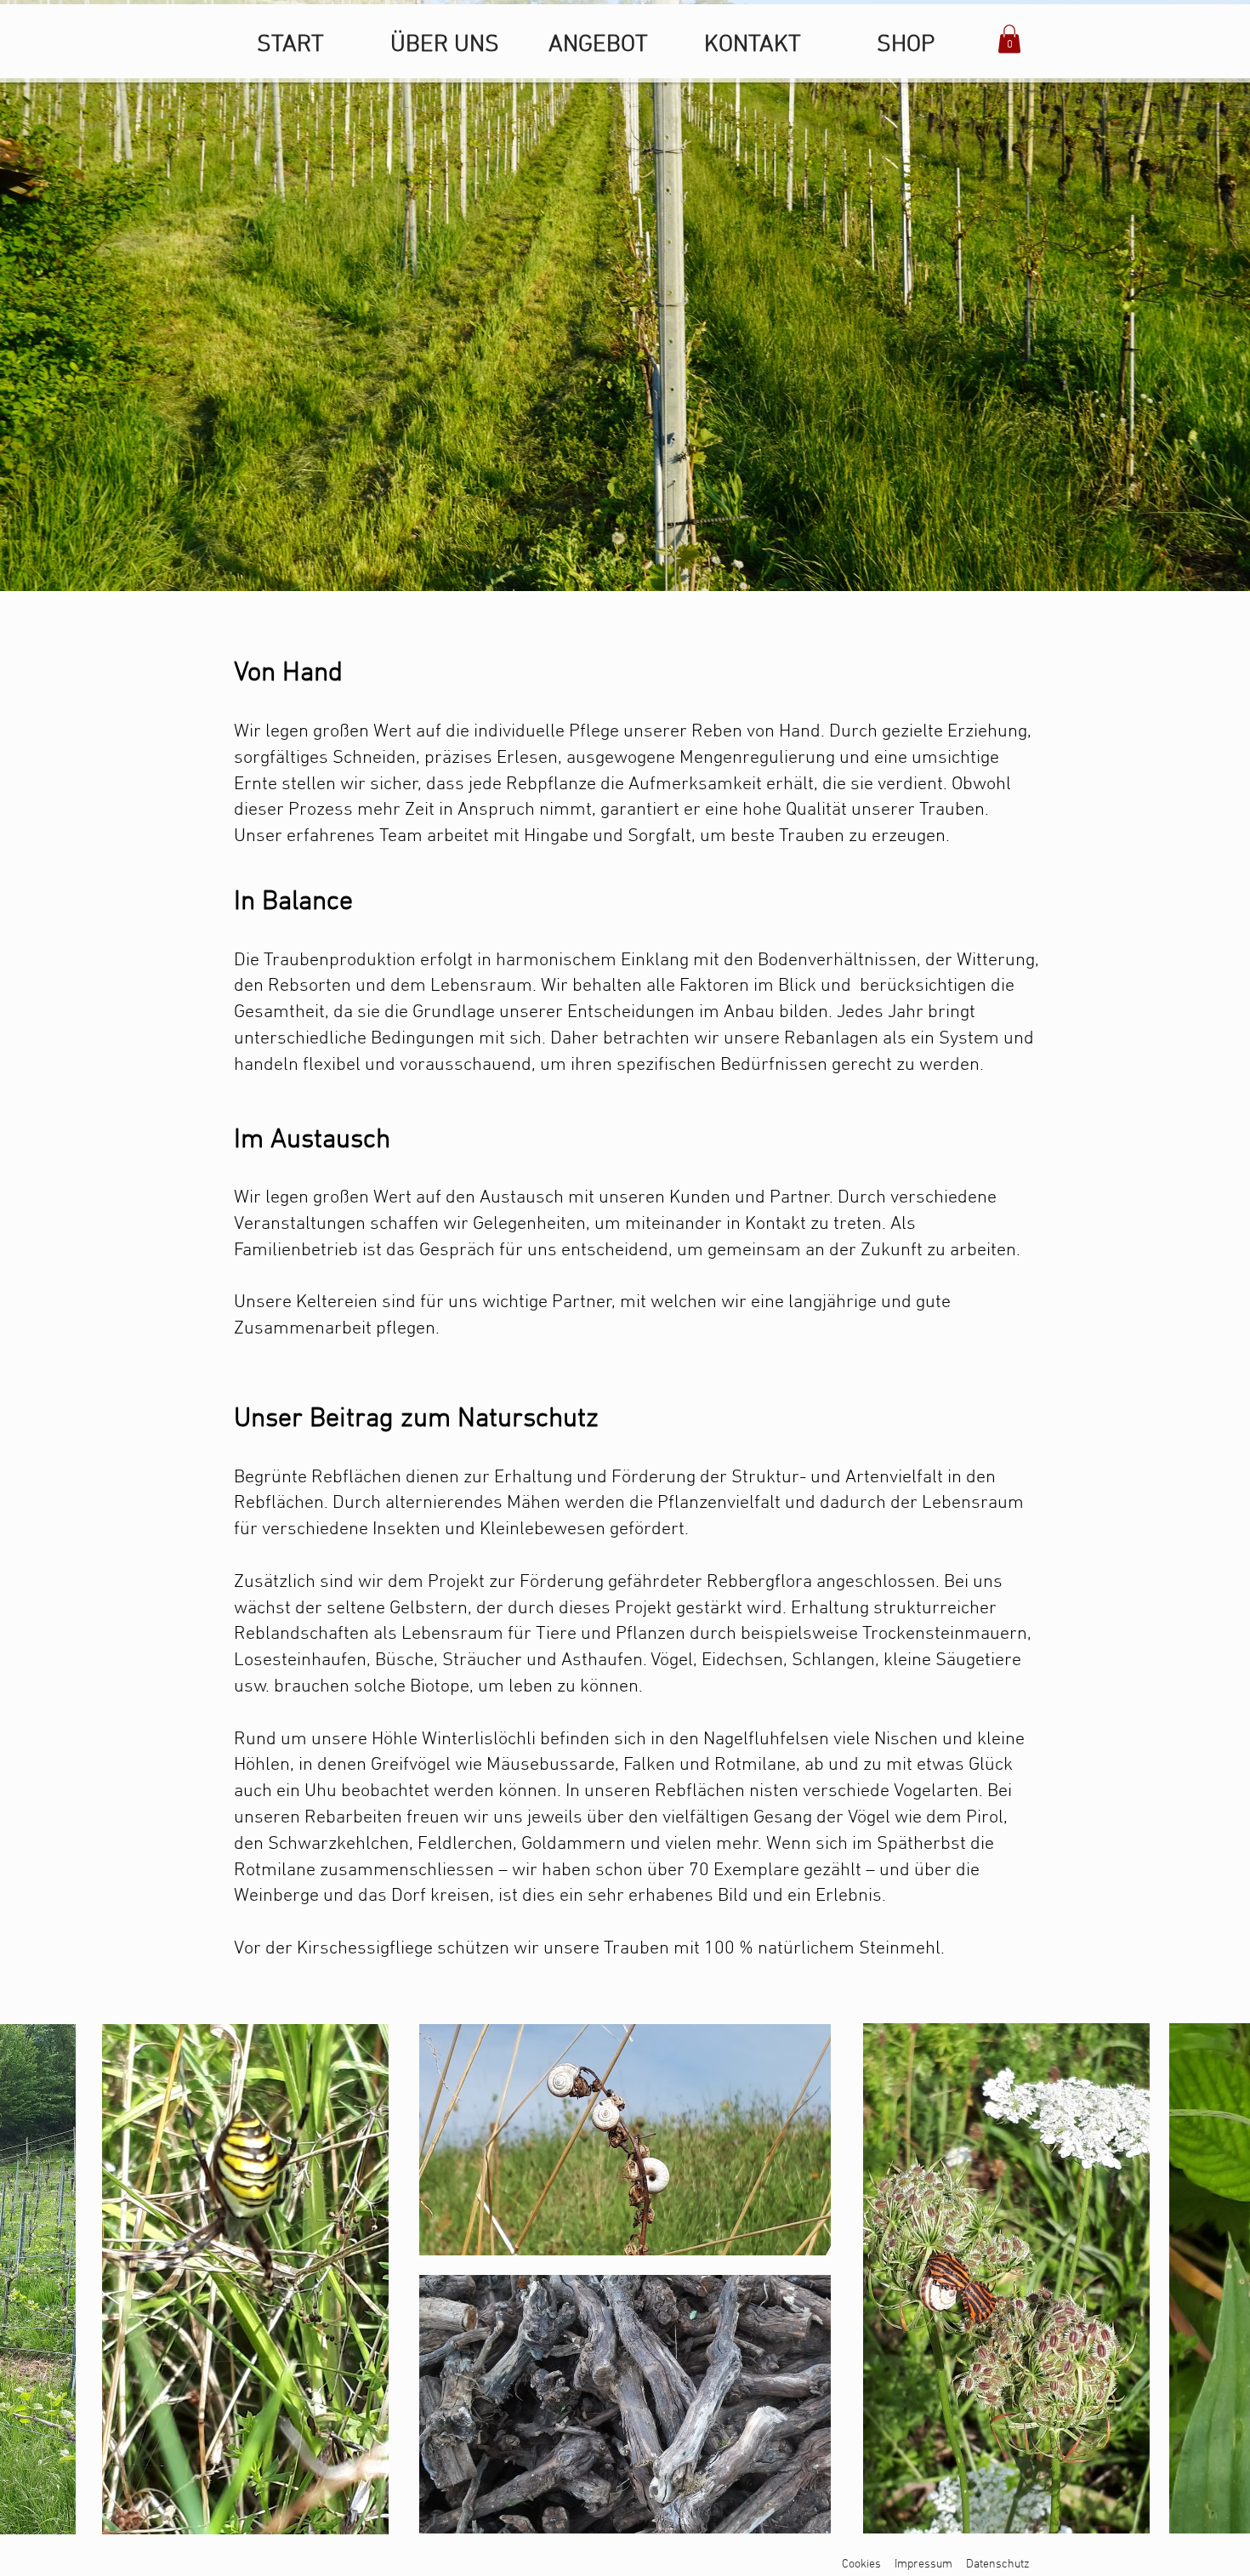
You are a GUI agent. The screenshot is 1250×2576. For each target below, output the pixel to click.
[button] (1009, 39)
